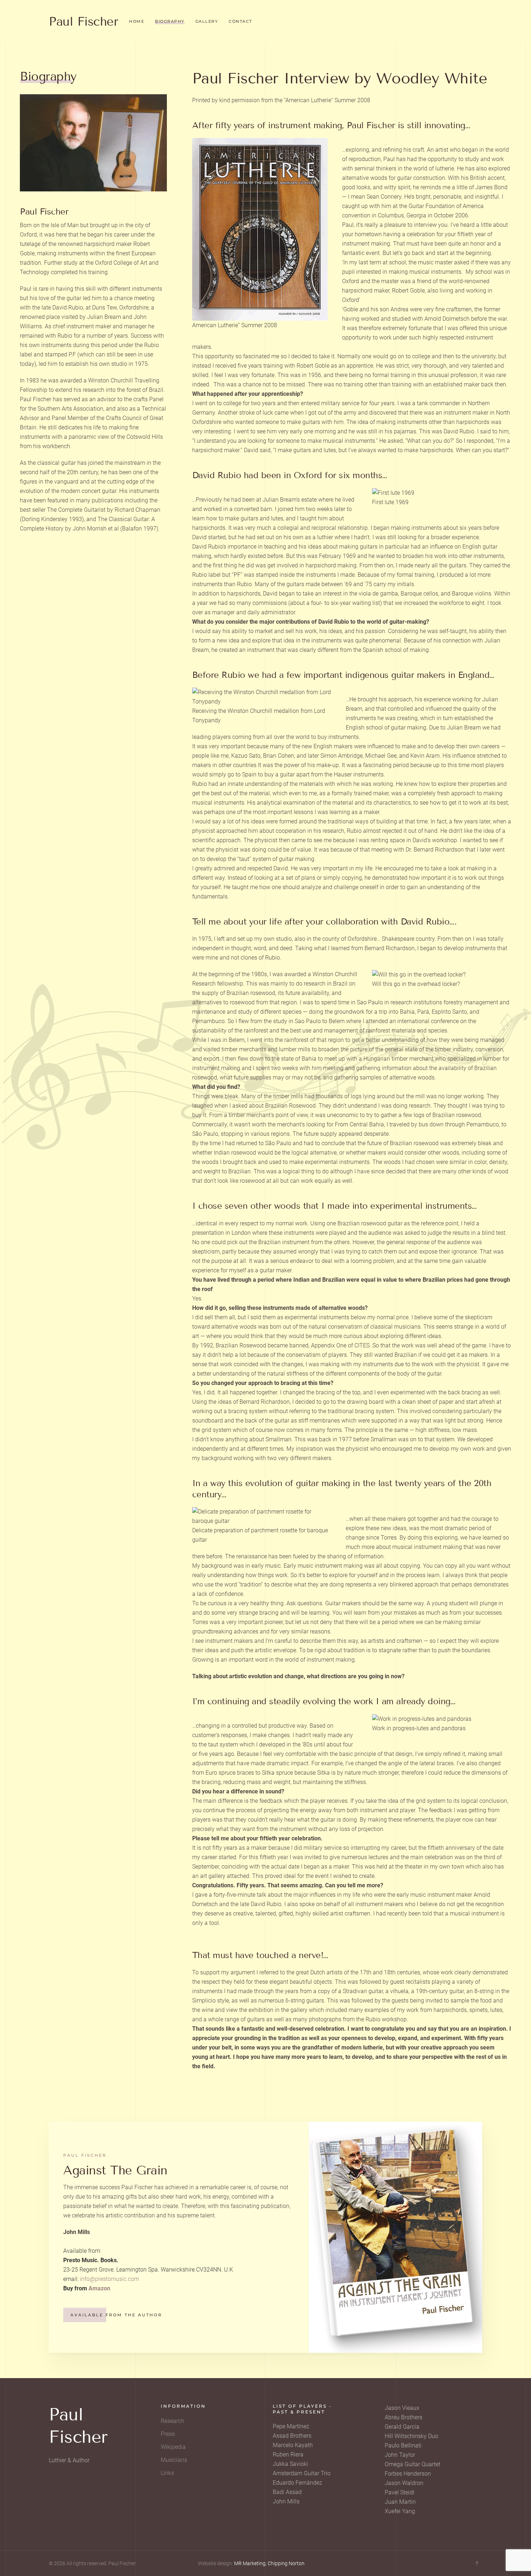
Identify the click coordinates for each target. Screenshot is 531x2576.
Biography (170, 21)
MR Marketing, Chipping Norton (269, 2563)
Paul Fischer (83, 21)
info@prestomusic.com (109, 2279)
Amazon (99, 2288)
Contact (240, 21)
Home (137, 21)
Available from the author (116, 2315)
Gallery (207, 21)
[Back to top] (477, 2563)
